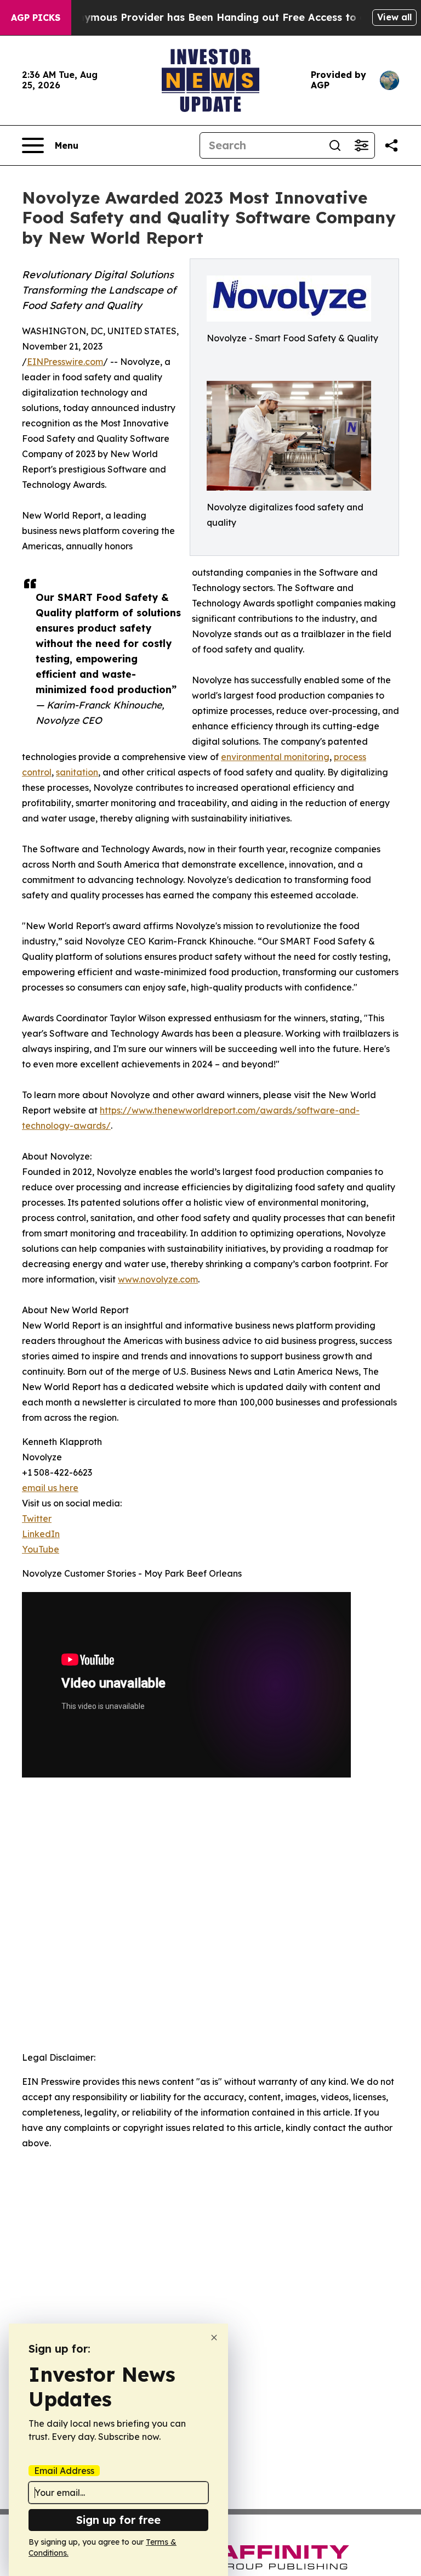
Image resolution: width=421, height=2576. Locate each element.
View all (394, 17)
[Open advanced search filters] (361, 145)
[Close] (214, 2338)
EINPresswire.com (65, 362)
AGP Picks (36, 18)
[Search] (335, 145)
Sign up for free (118, 2520)
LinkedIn (41, 1534)
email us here (50, 1488)
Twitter (37, 1518)
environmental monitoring (275, 757)
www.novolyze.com (158, 1279)
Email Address (64, 2471)
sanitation (77, 772)
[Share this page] (391, 145)
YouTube (41, 1549)
